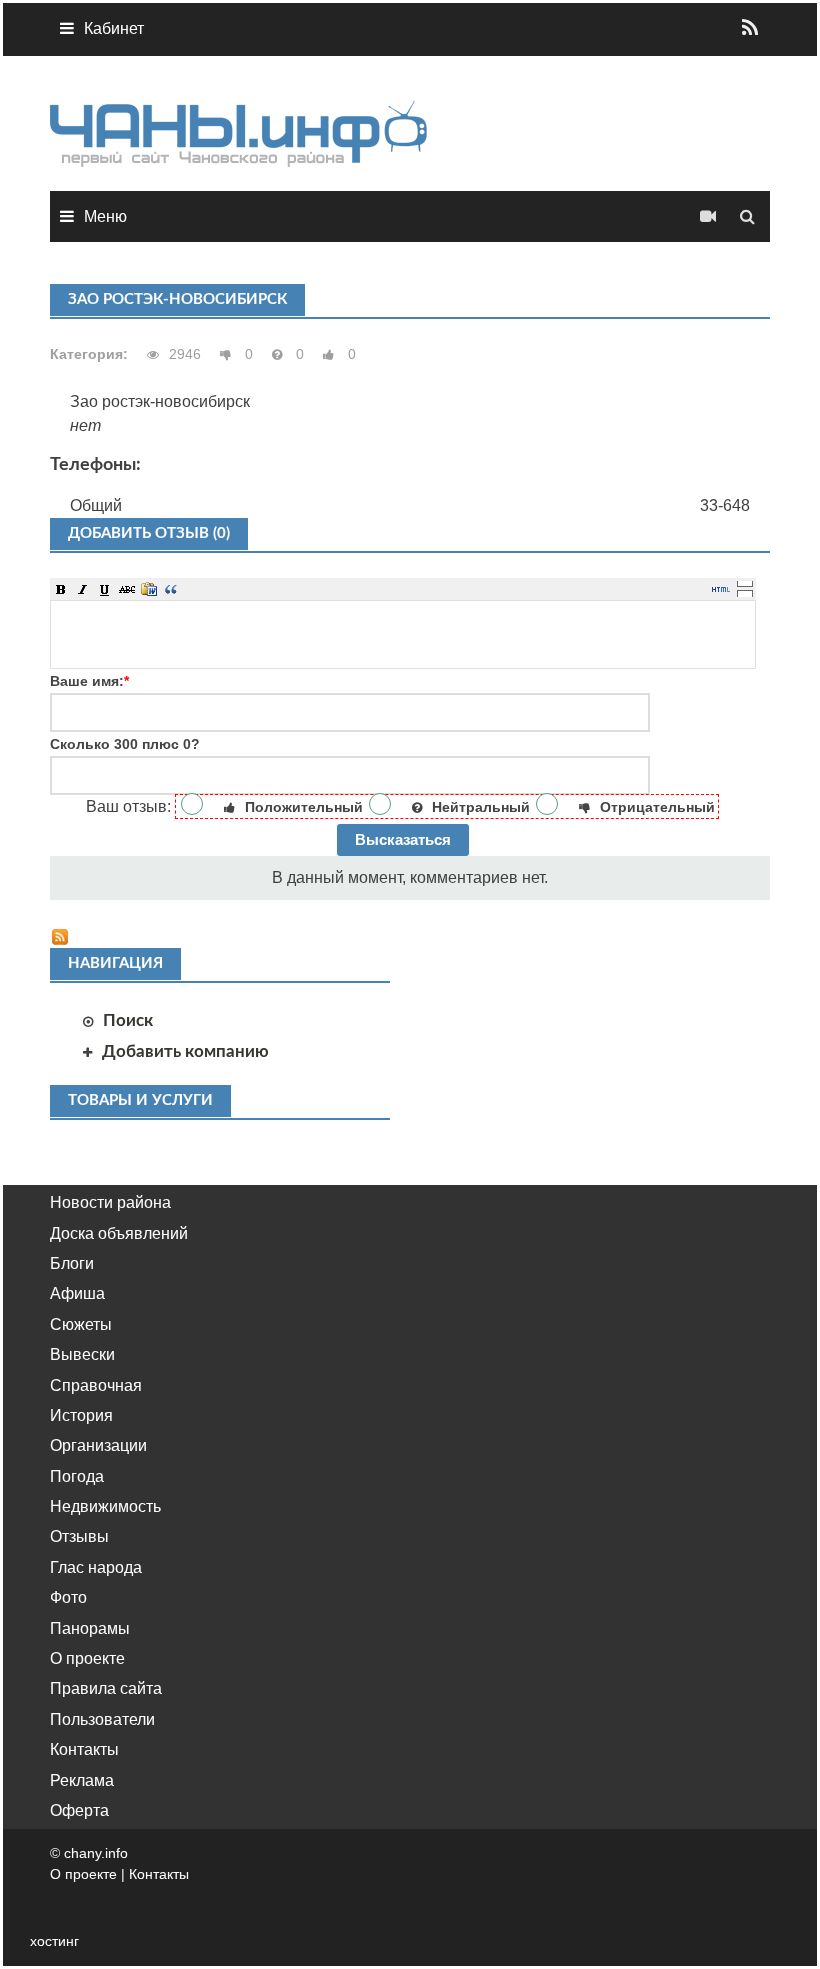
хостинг (54, 1941)
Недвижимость (105, 1506)
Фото (68, 1597)
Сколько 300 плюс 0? (125, 744)
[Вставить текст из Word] (149, 589)
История (81, 1415)
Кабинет (114, 28)
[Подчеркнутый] (105, 589)
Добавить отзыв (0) (149, 533)
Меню (105, 216)
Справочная (96, 1385)
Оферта (79, 1810)
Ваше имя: (89, 681)
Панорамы (90, 1628)
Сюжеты (81, 1324)
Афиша (77, 1293)
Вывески (82, 1354)
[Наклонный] (83, 589)
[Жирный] (61, 589)
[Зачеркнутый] (127, 589)
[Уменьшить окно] (745, 593)
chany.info (96, 1853)
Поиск (128, 1020)
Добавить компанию (185, 1051)
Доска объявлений (119, 1233)
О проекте (87, 1658)
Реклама (82, 1780)
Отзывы (79, 1536)
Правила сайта (106, 1688)
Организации (98, 1445)
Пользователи (102, 1719)
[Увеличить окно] (745, 583)
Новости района (110, 1202)
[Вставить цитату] (171, 589)
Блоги (72, 1263)
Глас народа (96, 1567)
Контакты (84, 1749)
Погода (77, 1476)
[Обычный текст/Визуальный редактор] (721, 589)
